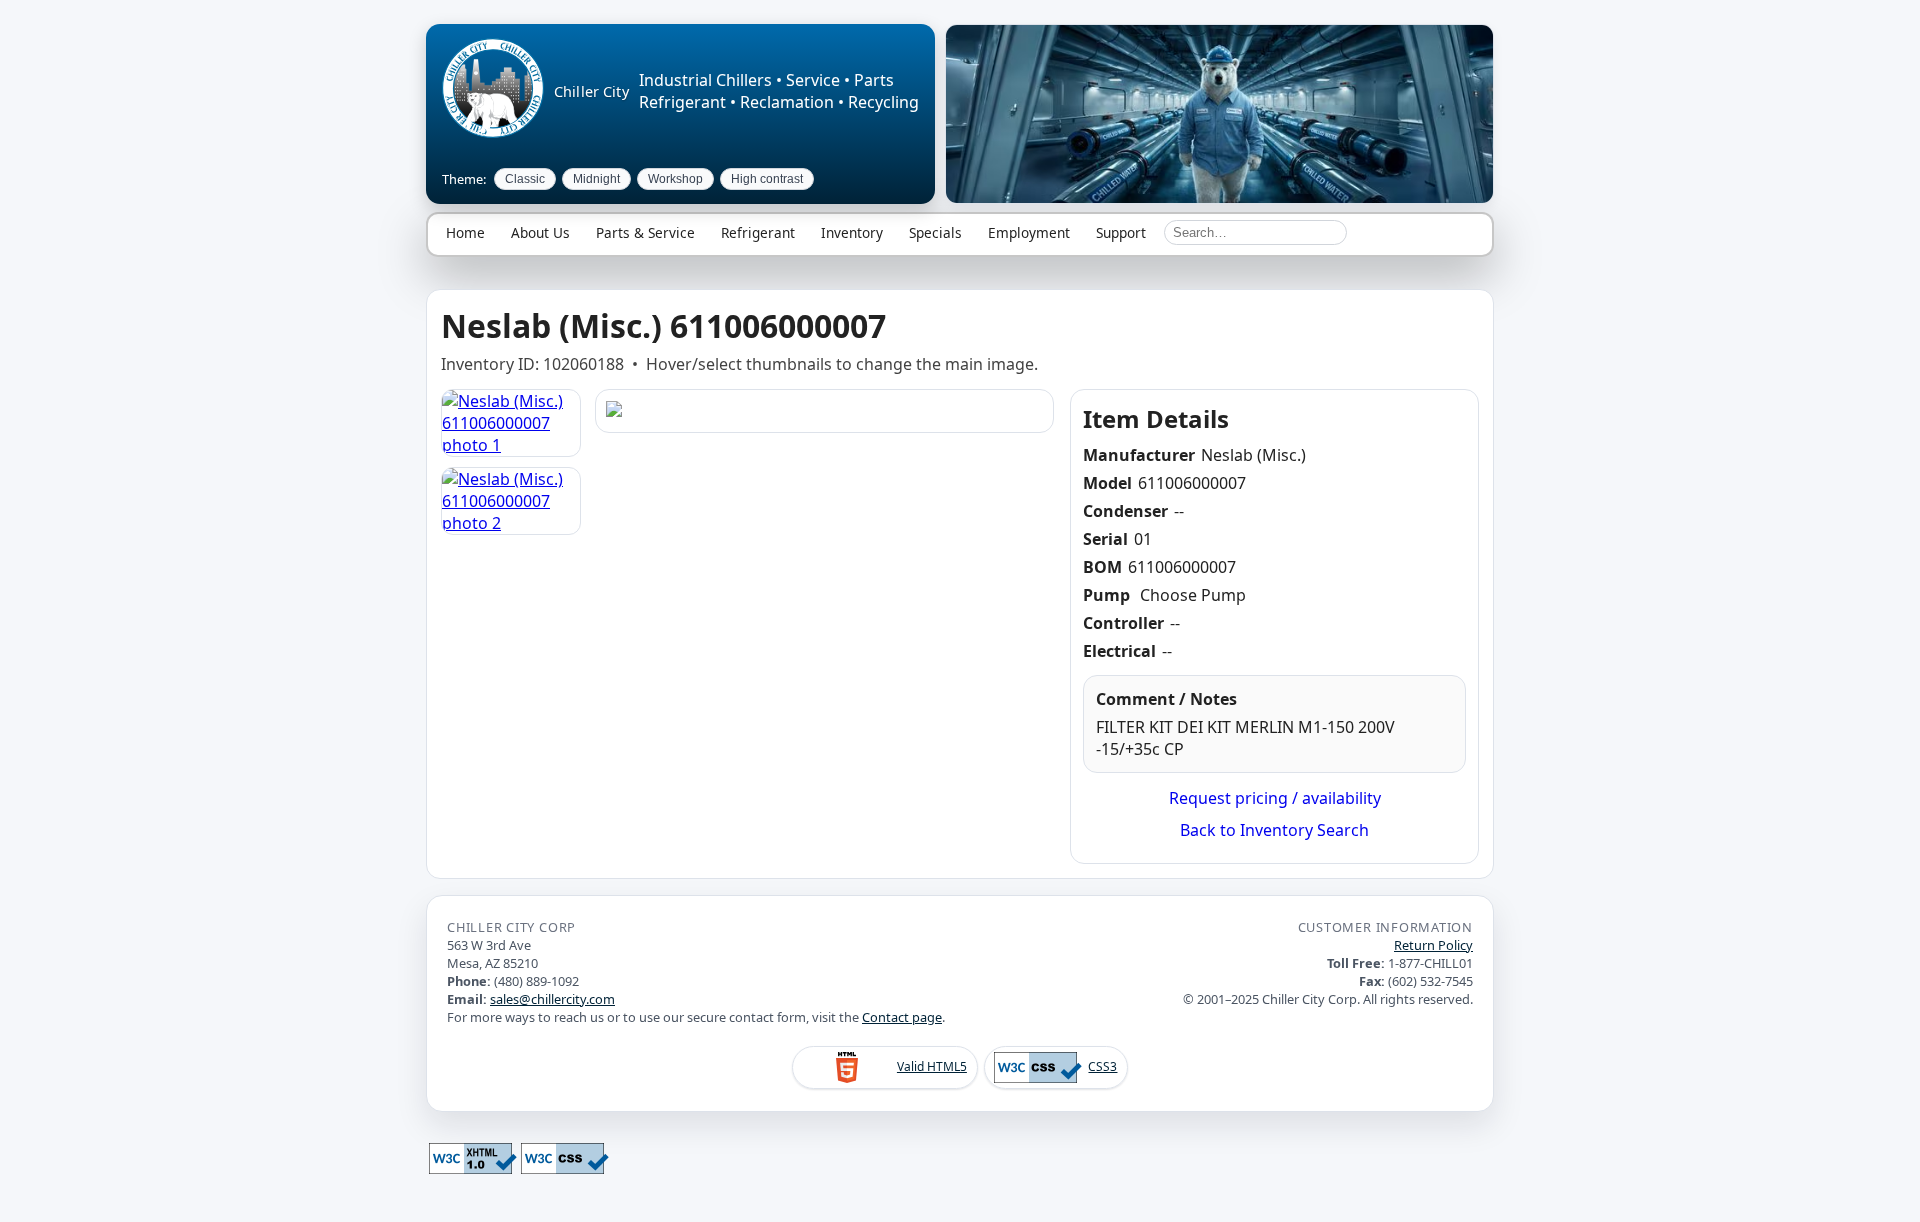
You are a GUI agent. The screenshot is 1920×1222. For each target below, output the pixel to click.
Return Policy (1433, 945)
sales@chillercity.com (552, 999)
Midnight (596, 179)
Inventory (852, 232)
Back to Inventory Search (1274, 830)
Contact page (902, 1017)
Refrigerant (758, 232)
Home (465, 232)
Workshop (675, 179)
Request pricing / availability (1275, 798)
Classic (525, 179)
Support (1121, 232)
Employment (1029, 232)
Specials (935, 232)
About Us (540, 232)
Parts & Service (645, 232)
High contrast (767, 179)
